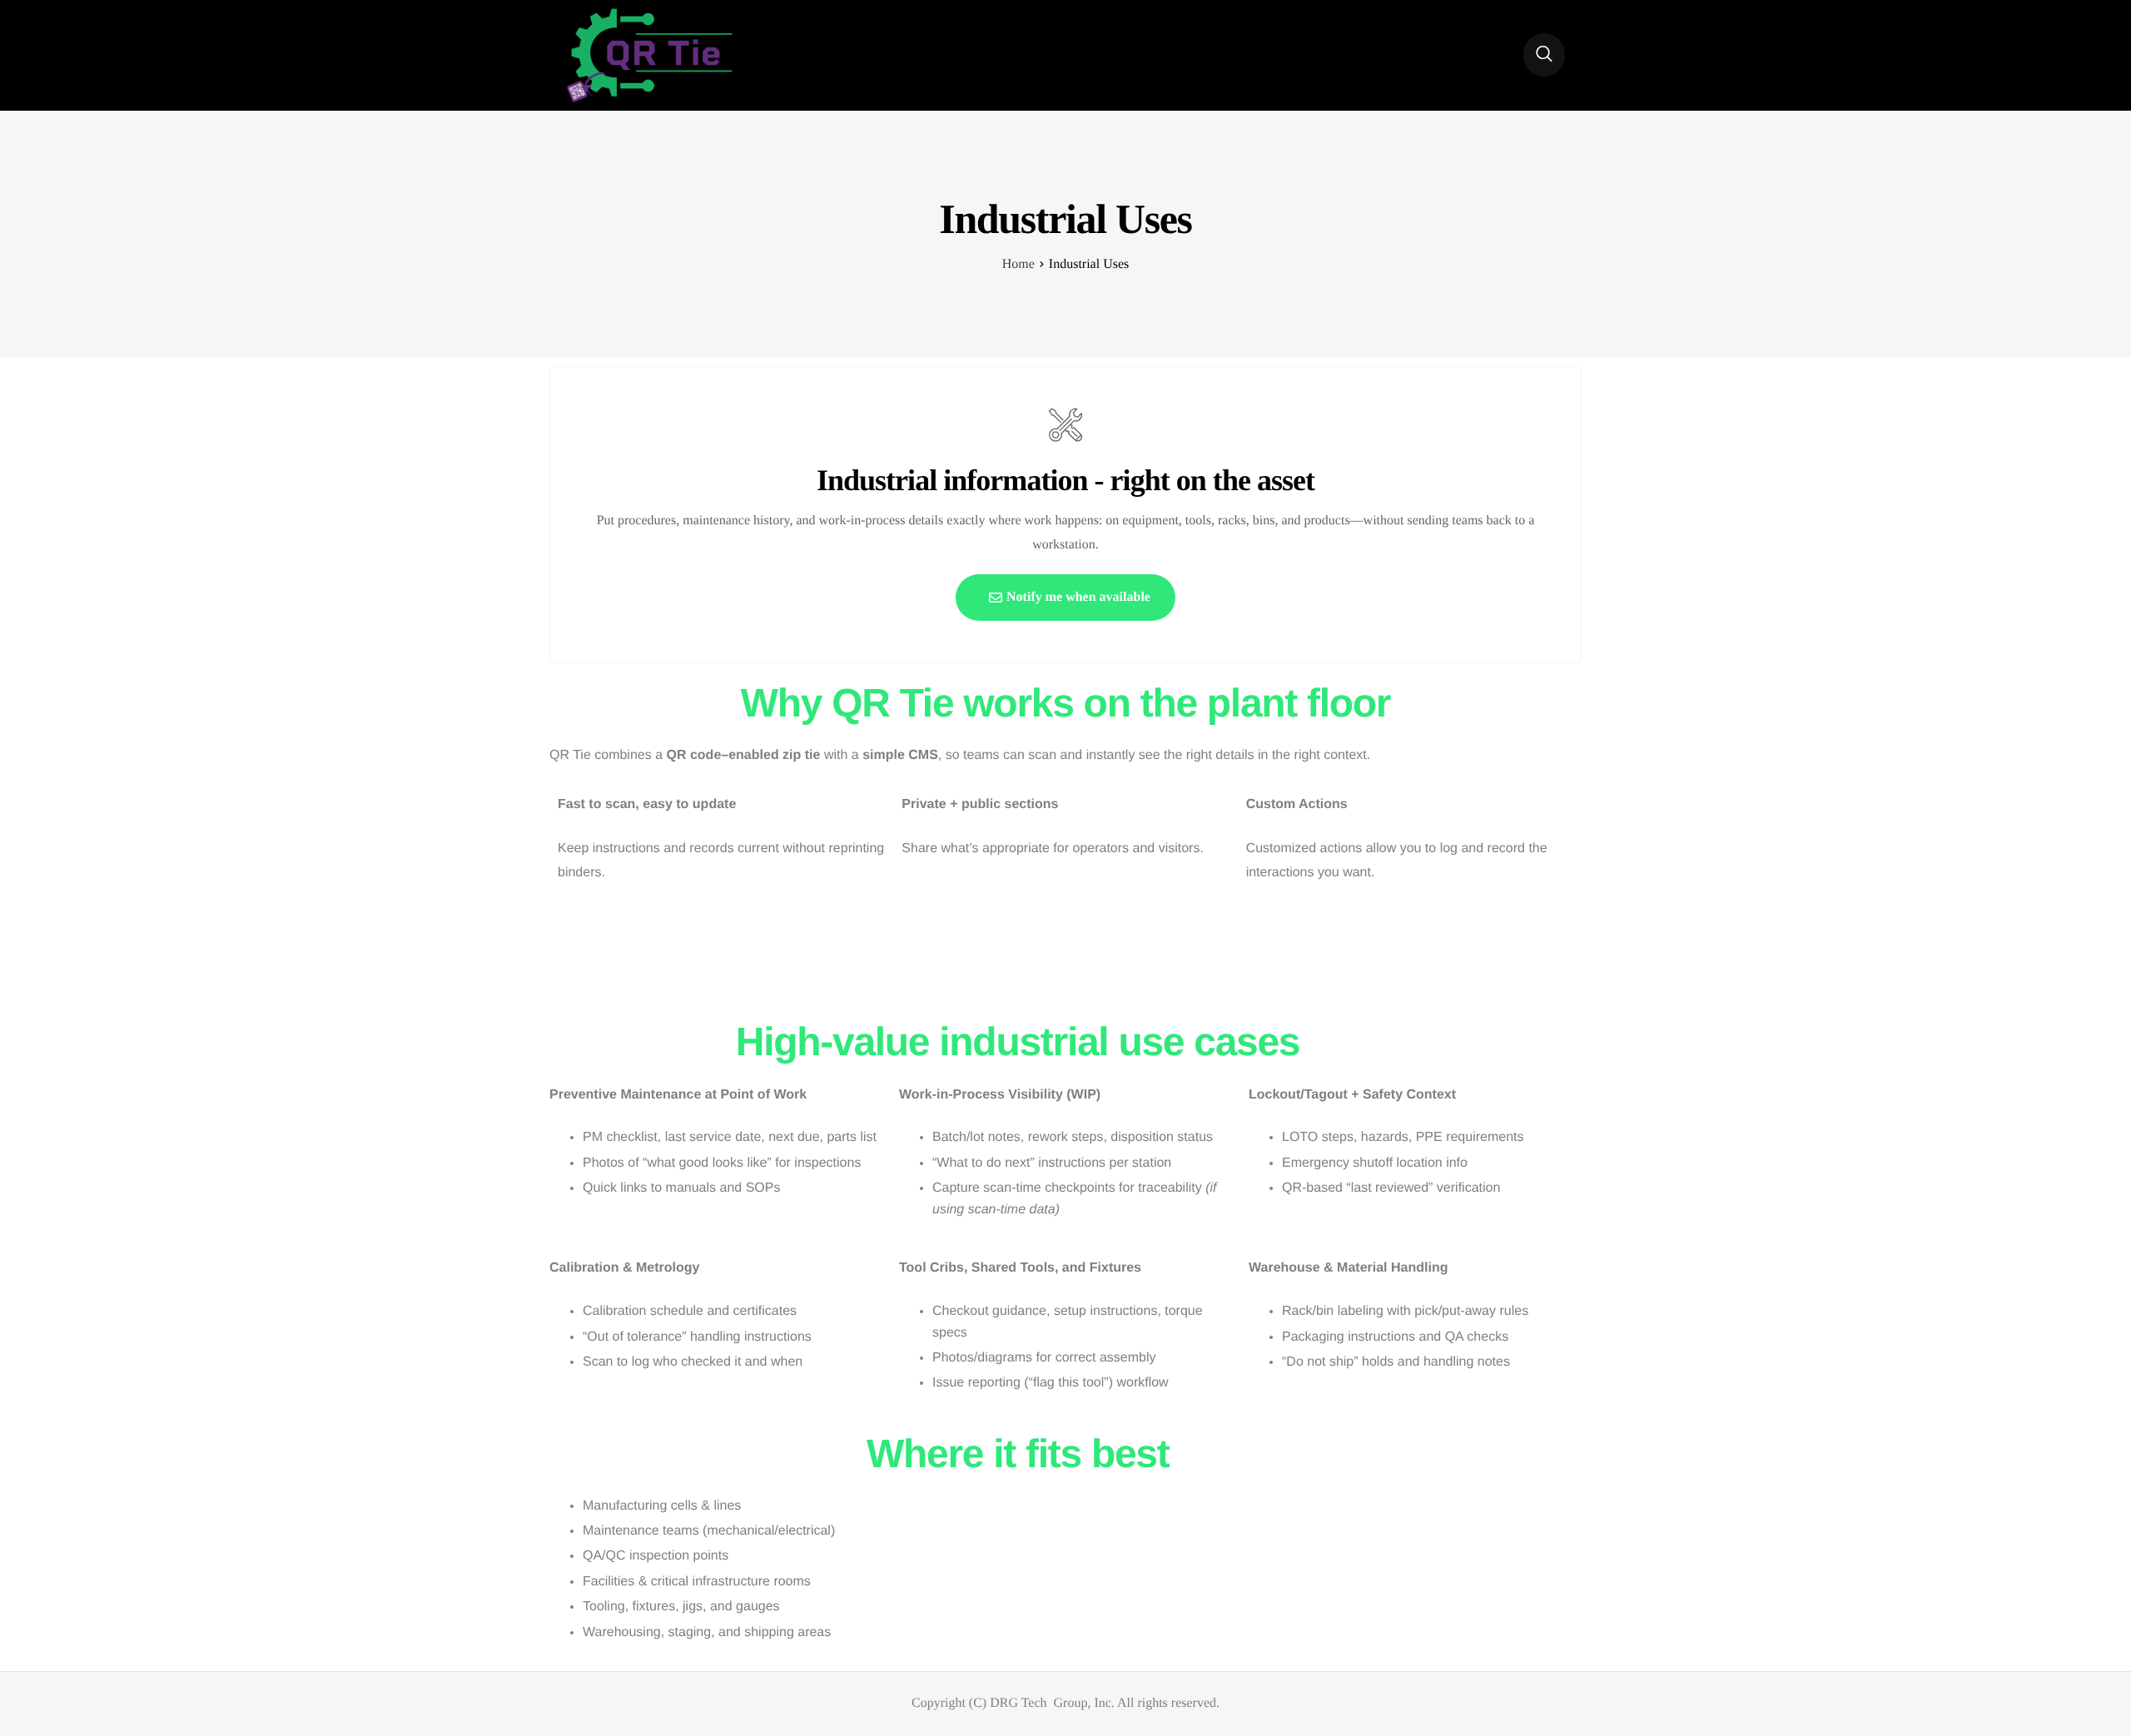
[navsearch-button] (1544, 55)
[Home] (649, 55)
